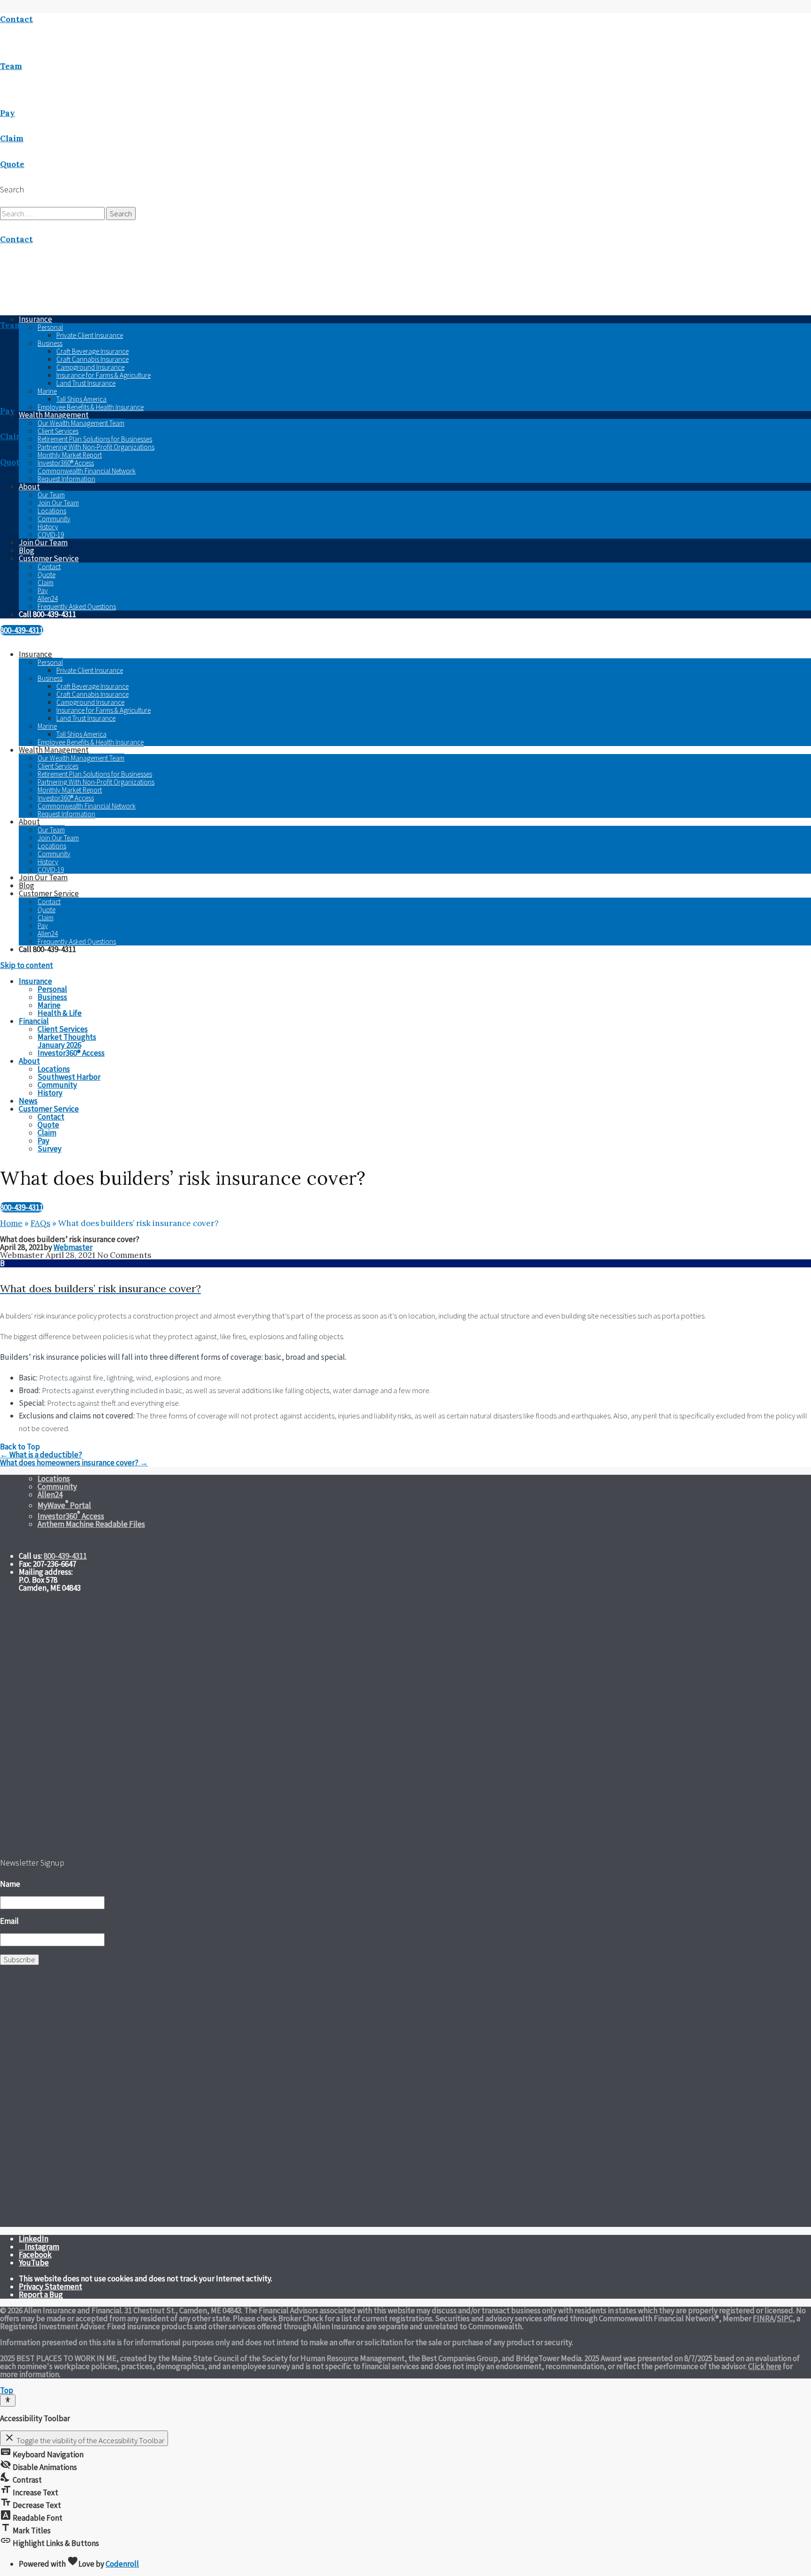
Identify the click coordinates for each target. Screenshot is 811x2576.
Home (11, 1223)
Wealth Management (54, 415)
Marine (47, 391)
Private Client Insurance (90, 335)
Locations (52, 511)
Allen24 (48, 598)
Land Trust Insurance (86, 383)
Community (54, 519)
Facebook (35, 2255)
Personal (50, 327)
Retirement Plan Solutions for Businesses (95, 439)
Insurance (35, 654)
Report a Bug (41, 2294)
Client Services (58, 431)
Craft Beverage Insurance (92, 351)
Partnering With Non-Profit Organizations (96, 447)
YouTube (34, 2263)
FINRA (763, 2318)
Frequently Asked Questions (77, 606)
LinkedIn (34, 2239)
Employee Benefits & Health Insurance (91, 407)
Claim (46, 583)
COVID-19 (51, 535)
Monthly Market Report (70, 455)
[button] (405, 1278)
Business (50, 343)
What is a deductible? (41, 1455)
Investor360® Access (66, 463)
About (29, 487)
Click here (765, 2366)
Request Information (66, 479)
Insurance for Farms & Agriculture (103, 375)
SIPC (785, 2318)
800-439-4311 (22, 630)
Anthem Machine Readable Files (91, 1524)
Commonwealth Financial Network (87, 471)
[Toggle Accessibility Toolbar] (8, 2401)
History (48, 527)
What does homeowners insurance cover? (74, 1463)
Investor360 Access (71, 1516)
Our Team (51, 495)
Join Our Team (58, 503)
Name (10, 1884)
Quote (46, 575)
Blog (27, 550)
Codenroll (122, 2564)
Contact (49, 567)
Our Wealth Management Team (81, 423)
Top (7, 2390)
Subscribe (19, 1959)
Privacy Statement (50, 2286)
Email (9, 1921)
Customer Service (49, 558)
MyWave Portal (64, 1505)
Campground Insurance (90, 367)
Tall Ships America (81, 399)
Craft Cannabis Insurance (92, 359)
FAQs (40, 1223)
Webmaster (73, 1247)
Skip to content (27, 965)
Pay (43, 591)
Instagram (42, 2247)
